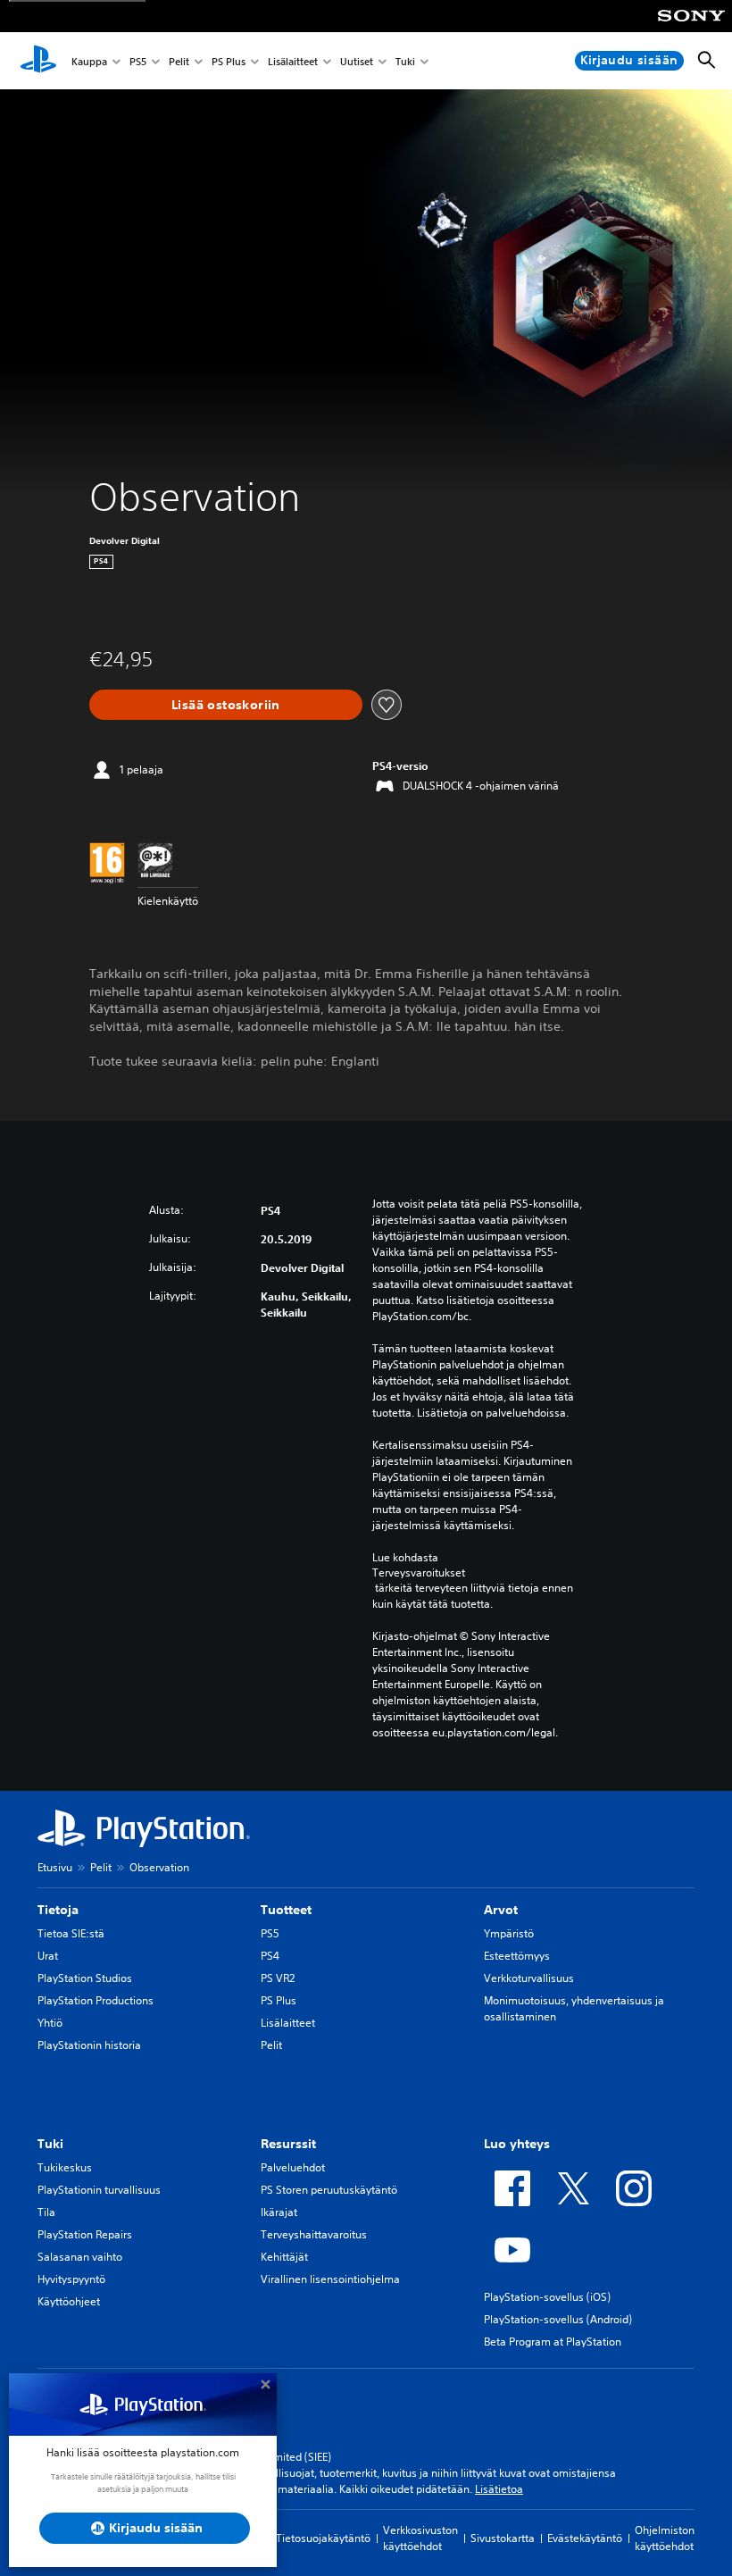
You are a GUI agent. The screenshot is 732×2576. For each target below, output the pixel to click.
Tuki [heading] (50, 2144)
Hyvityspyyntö (71, 2279)
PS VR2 (278, 1978)
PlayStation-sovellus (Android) (558, 2319)
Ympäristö (509, 1933)
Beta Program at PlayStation (553, 2342)
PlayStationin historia (89, 2045)
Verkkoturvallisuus (529, 1978)
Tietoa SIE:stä (71, 1933)
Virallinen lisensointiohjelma (330, 2279)
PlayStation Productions (96, 2000)
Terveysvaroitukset (419, 1573)
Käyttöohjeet (69, 2301)
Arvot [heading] (501, 1910)
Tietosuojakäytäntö (323, 2538)
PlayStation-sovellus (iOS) (547, 2297)
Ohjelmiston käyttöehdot (665, 2538)
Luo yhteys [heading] (517, 2144)
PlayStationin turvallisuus (99, 2190)
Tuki (405, 61)
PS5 (138, 61)
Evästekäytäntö (585, 2538)
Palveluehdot (293, 2167)
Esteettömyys (517, 1956)
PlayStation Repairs (85, 2234)
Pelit (179, 61)
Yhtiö (50, 2023)
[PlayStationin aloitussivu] (38, 61)
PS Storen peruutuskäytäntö (329, 2190)
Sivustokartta (503, 2538)
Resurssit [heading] (288, 2144)
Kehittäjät (284, 2257)
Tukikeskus (65, 2167)
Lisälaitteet (293, 61)
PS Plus (229, 61)
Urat (48, 1956)
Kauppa (89, 61)
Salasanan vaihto (80, 2257)
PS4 (270, 1956)
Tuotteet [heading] (286, 1910)
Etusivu (55, 1867)
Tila (46, 2212)
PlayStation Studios (85, 1978)
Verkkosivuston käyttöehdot (420, 2538)
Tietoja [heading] (58, 1910)
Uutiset (357, 61)
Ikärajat (279, 2212)
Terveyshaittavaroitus (314, 2234)
